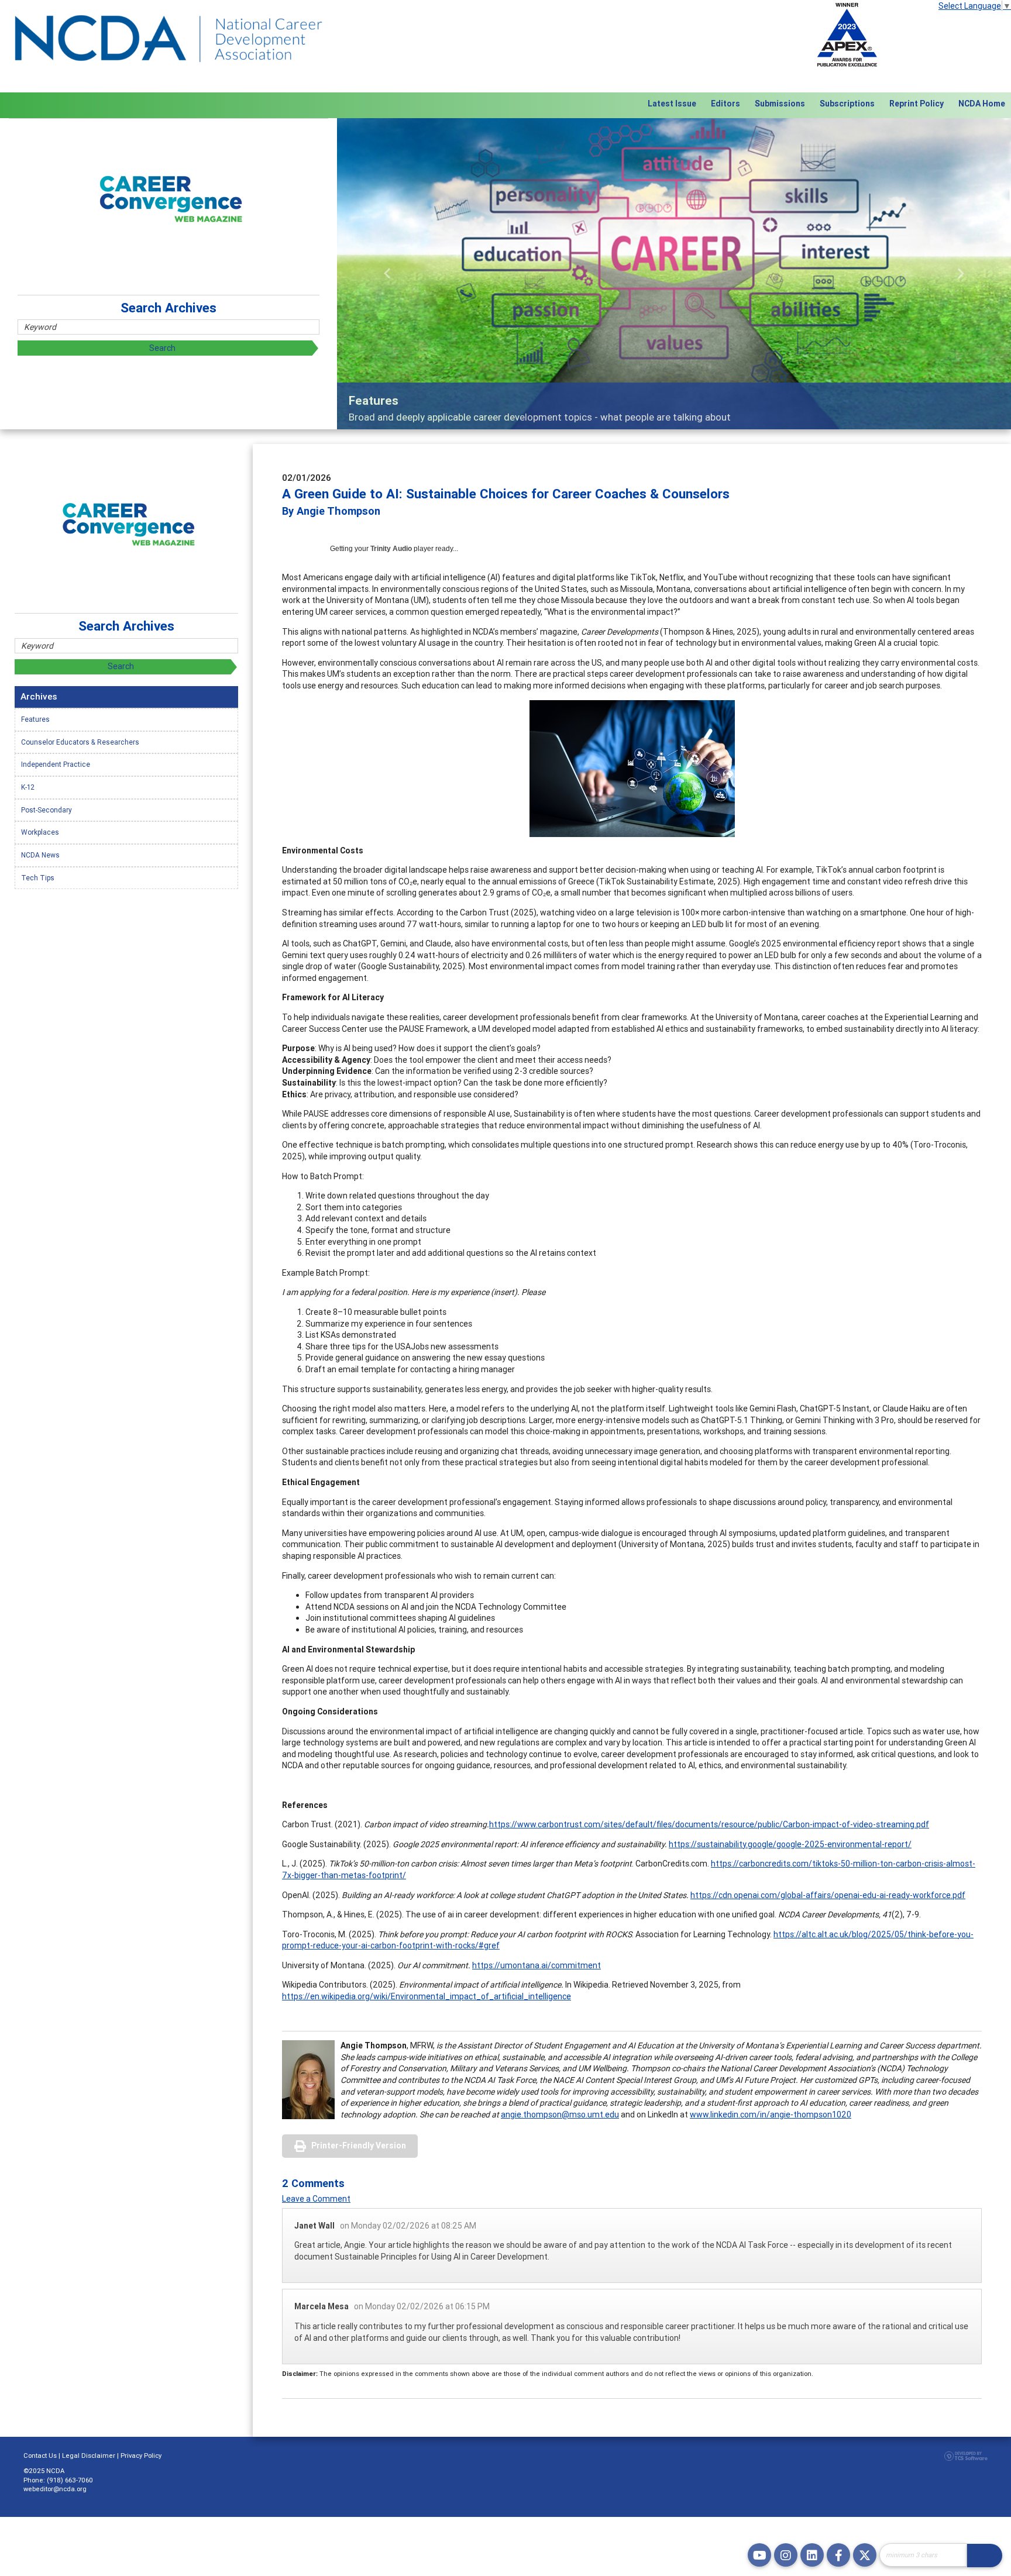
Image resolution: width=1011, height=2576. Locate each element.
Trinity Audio (391, 549)
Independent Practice (56, 764)
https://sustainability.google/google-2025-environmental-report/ (790, 1844)
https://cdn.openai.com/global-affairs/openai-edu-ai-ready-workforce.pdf (828, 1895)
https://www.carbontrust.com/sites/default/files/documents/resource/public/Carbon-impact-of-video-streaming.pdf (709, 1824)
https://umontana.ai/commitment (537, 1965)
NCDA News (40, 855)
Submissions (780, 104)
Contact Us (40, 2456)
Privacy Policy (141, 2456)
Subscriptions (847, 104)
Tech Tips (38, 878)
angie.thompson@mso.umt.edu (560, 2114)
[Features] (674, 273)
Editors (725, 104)
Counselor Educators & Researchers (80, 742)
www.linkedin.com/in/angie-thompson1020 (771, 2114)
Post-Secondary (47, 810)
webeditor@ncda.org (55, 2489)
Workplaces (40, 832)
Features (35, 719)
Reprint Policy (917, 104)
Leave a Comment (316, 2199)
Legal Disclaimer (89, 2456)
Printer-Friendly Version (359, 2145)
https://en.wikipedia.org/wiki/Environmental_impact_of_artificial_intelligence (427, 1996)
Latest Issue (672, 104)
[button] (388, 273)
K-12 (28, 787)
